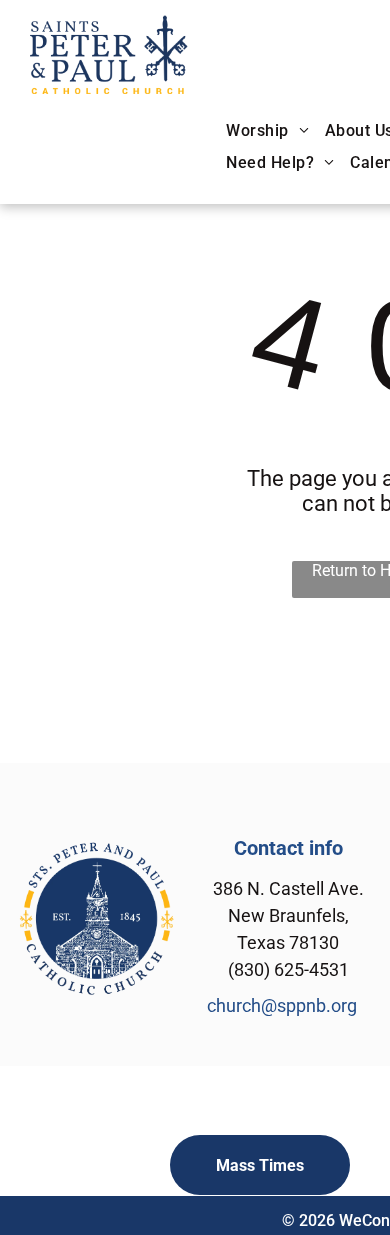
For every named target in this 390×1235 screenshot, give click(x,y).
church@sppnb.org (282, 1005)
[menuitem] (267, 131)
